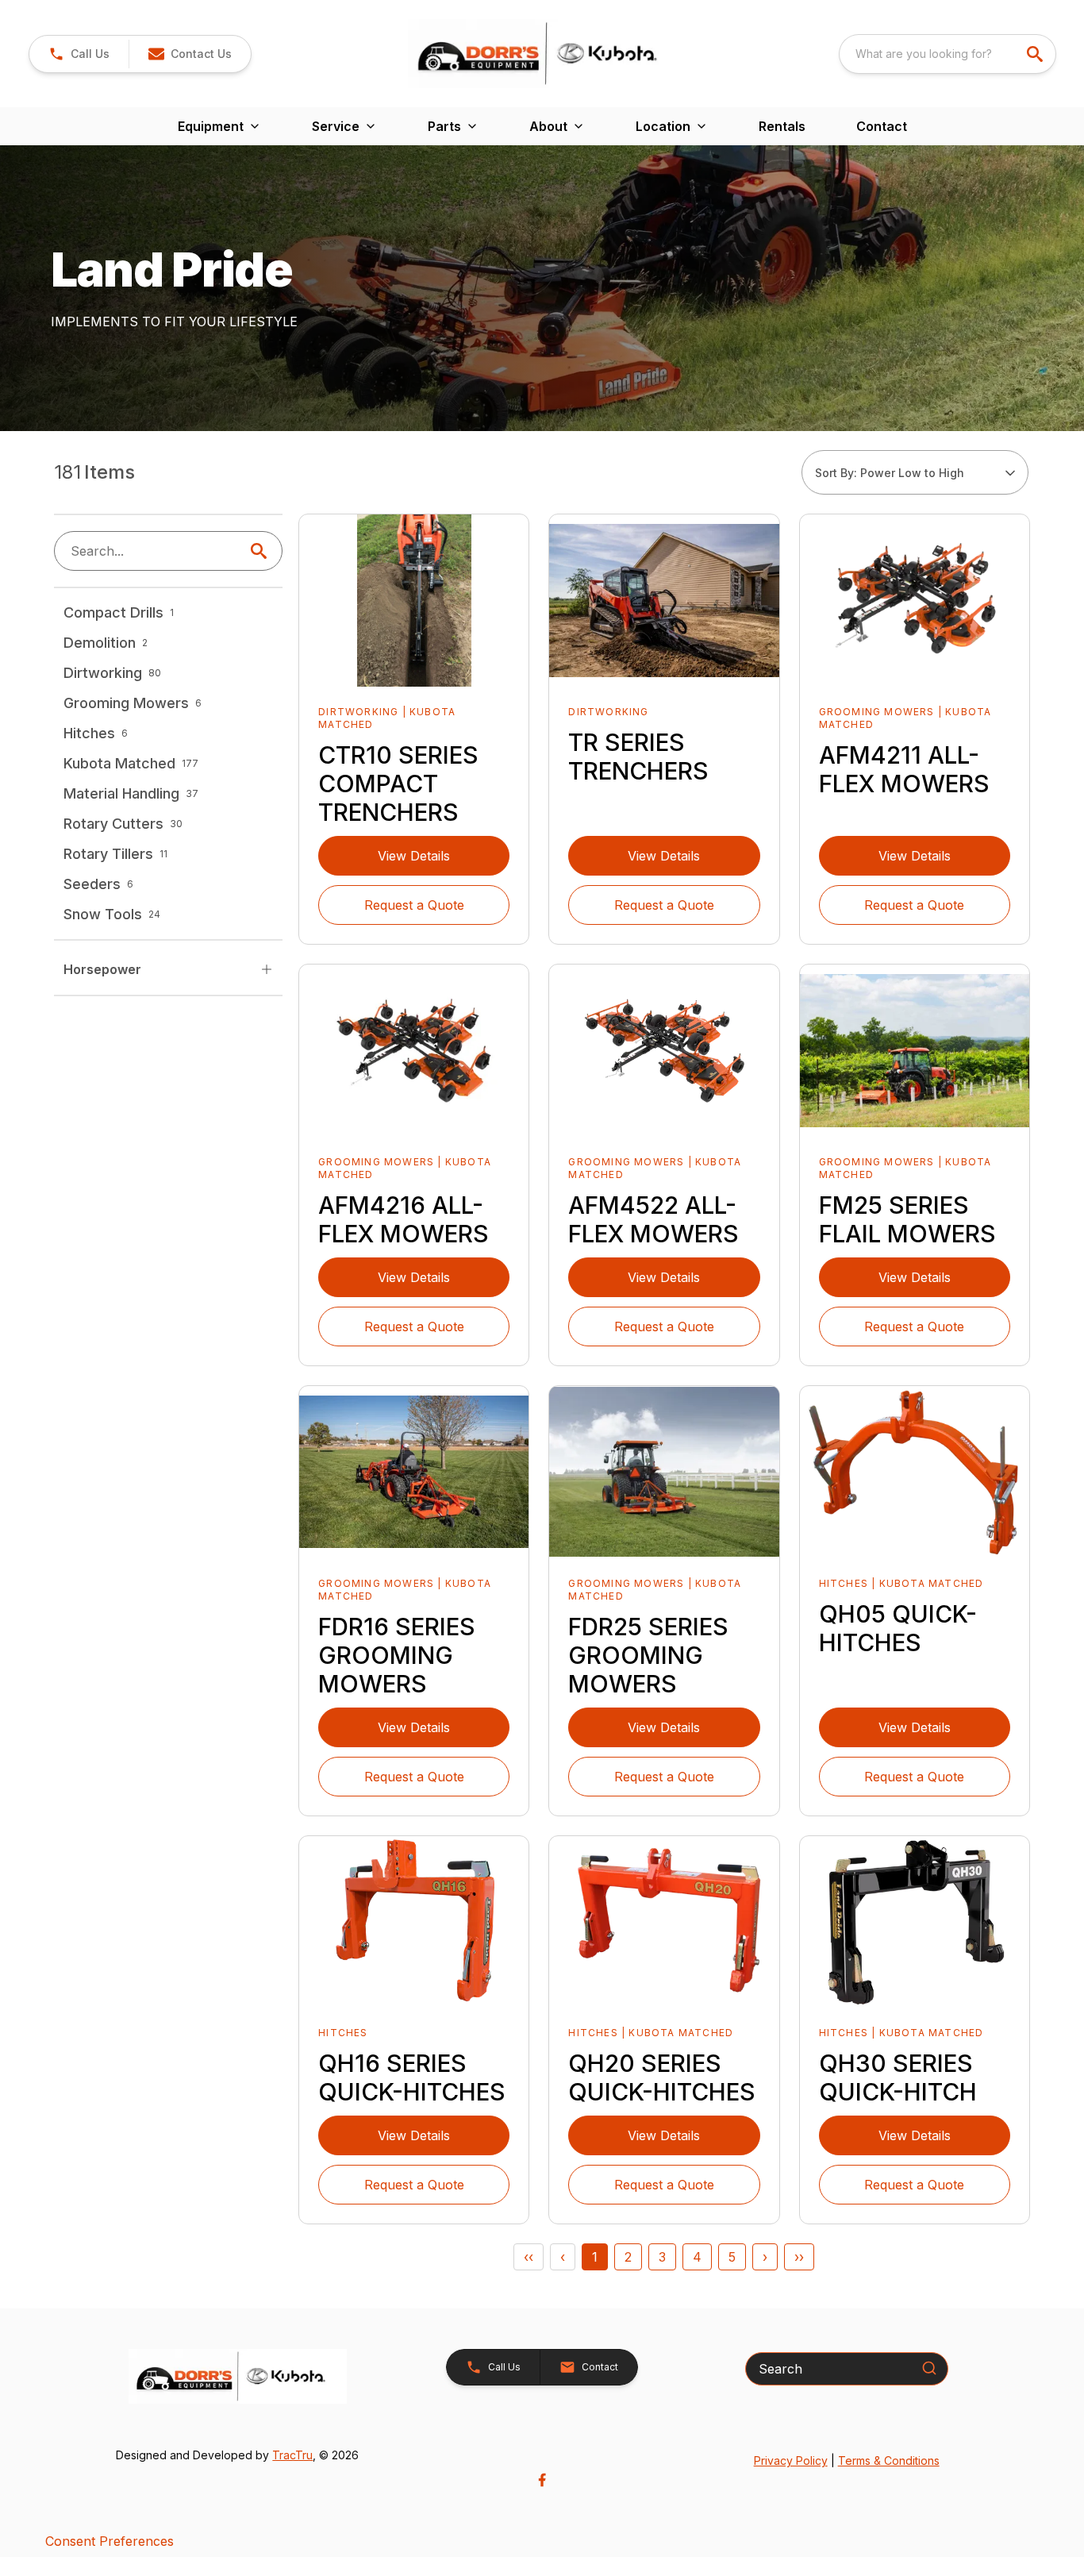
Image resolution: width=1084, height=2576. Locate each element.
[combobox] (948, 54)
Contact (882, 126)
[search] (1036, 54)
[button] (79, 54)
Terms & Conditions (889, 2460)
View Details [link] (414, 856)
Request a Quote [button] (414, 905)
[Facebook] (542, 2480)
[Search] (929, 2368)
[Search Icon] (262, 551)
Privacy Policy (791, 2460)
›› (799, 2257)
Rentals (782, 126)
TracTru (292, 2455)
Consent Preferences (110, 2541)
